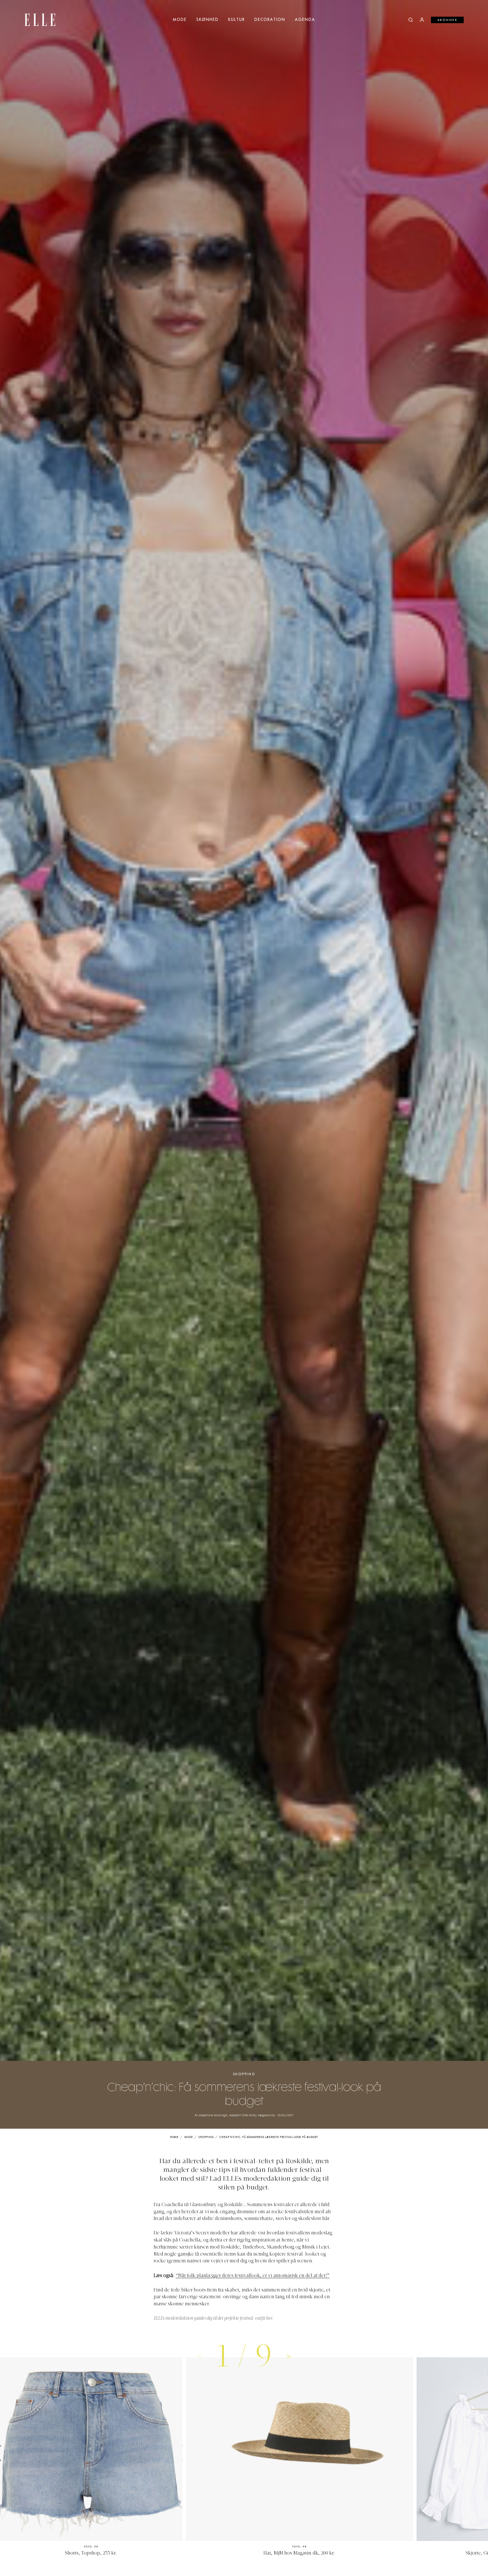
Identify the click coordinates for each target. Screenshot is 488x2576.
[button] (289, 2356)
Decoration (270, 20)
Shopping (244, 2074)
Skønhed (207, 20)
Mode (180, 20)
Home (174, 2137)
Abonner (447, 20)
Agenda (305, 20)
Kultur (237, 20)
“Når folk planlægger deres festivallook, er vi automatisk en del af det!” (253, 2276)
